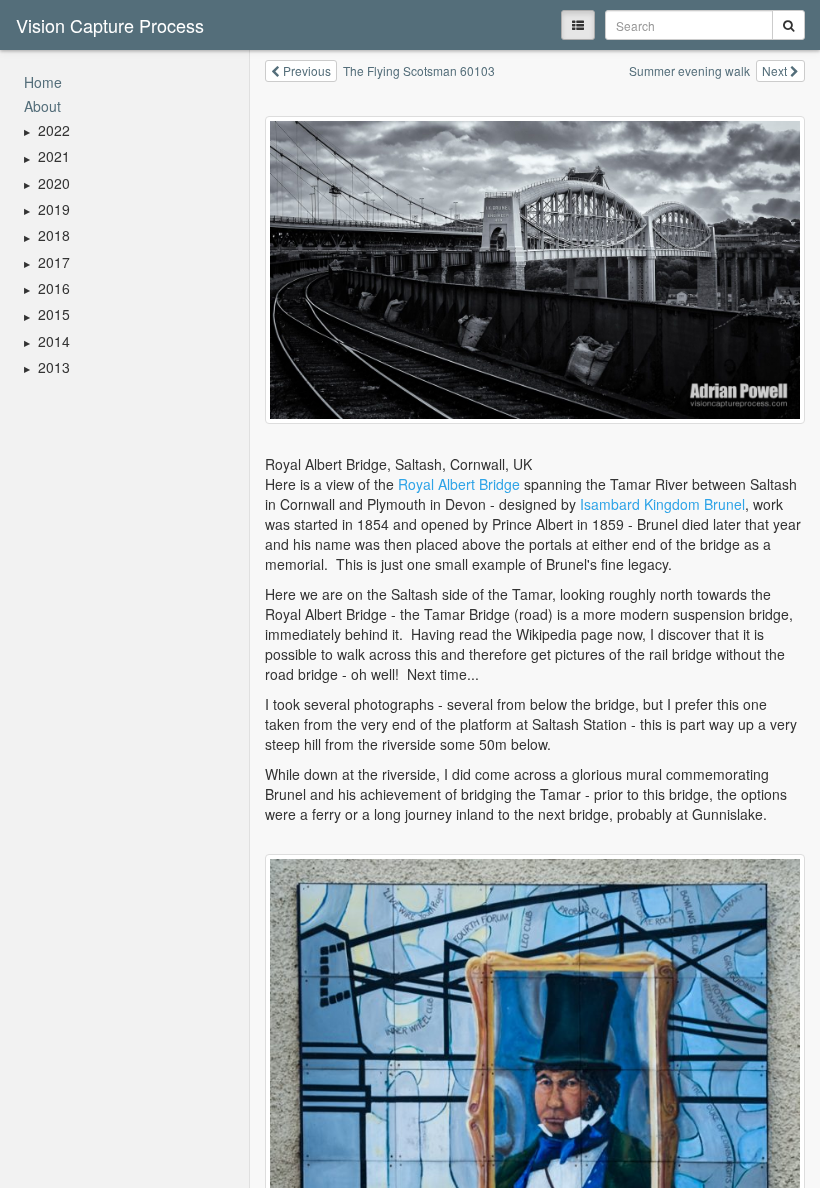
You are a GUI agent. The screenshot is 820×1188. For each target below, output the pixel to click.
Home (43, 82)
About (42, 106)
